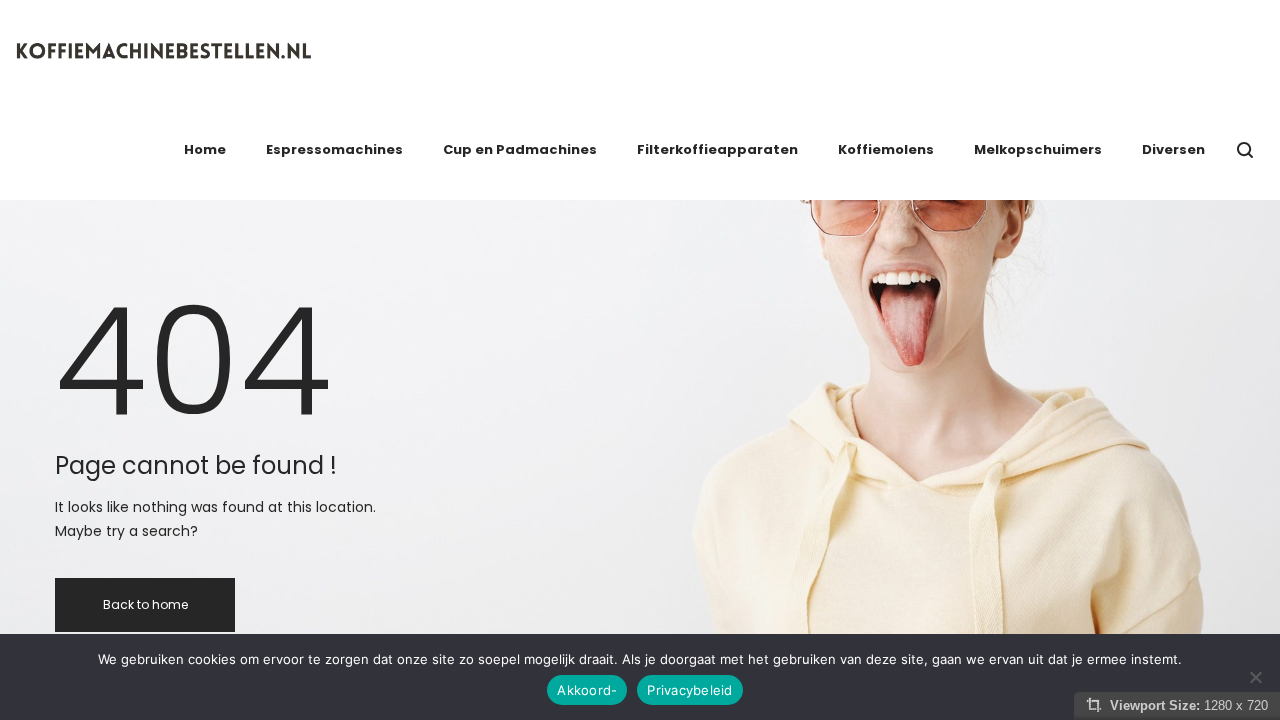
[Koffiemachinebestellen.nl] (165, 50)
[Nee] (1255, 677)
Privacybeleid (689, 690)
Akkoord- (587, 690)
